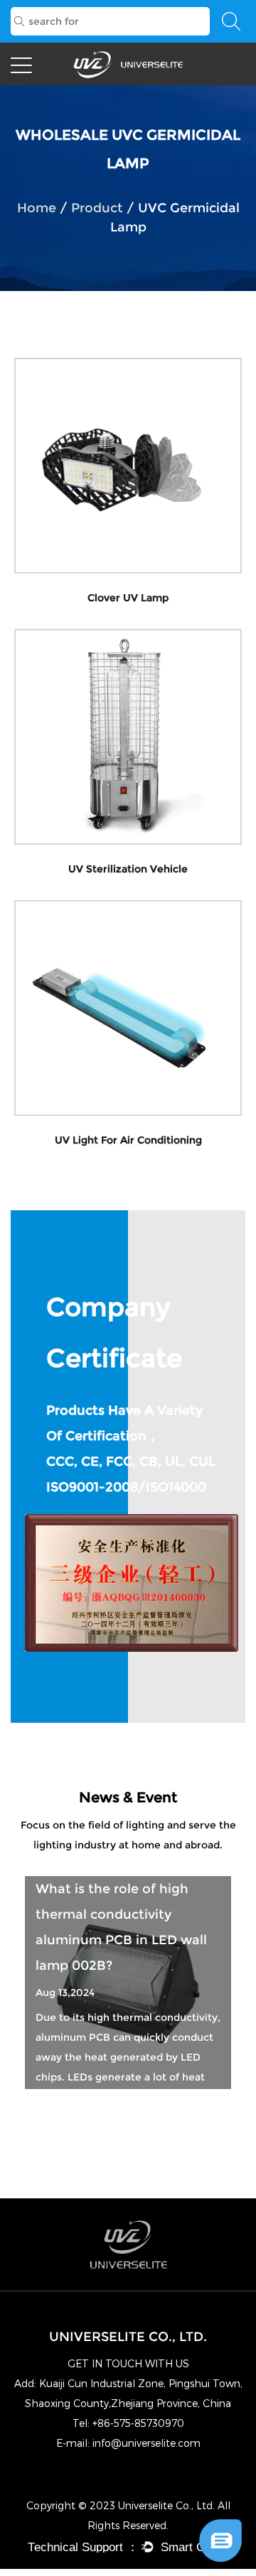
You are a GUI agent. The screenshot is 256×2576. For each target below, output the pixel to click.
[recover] (220, 2525)
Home (37, 208)
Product (97, 208)
